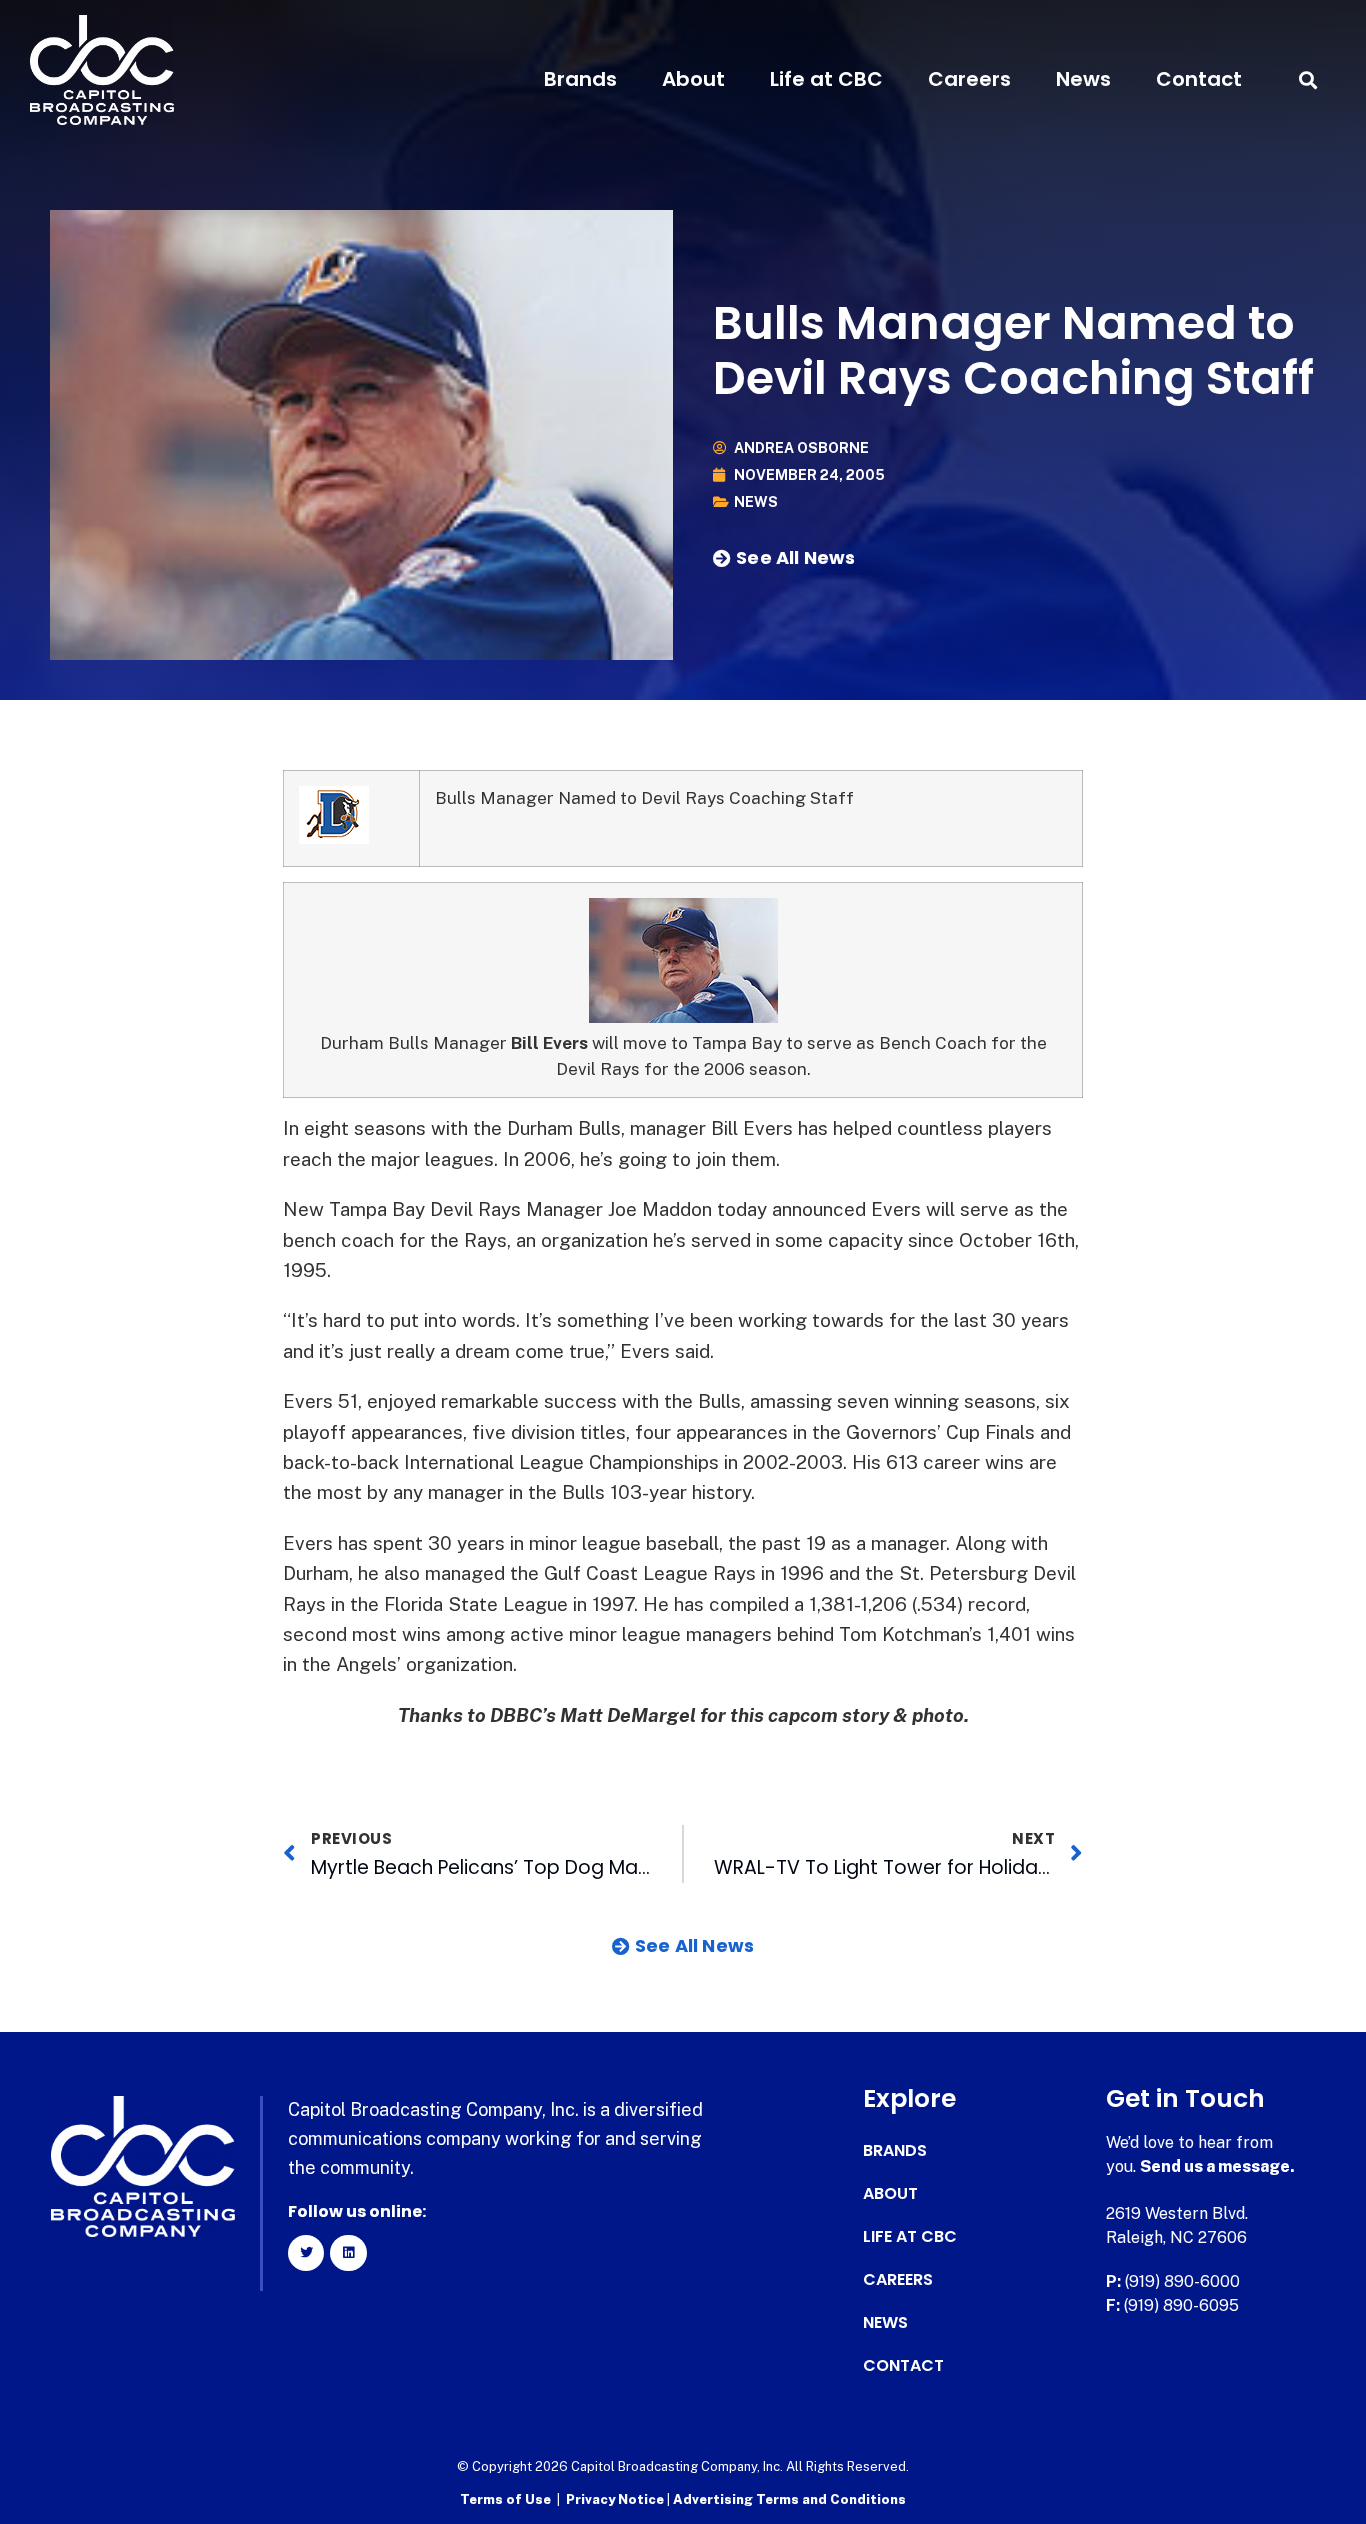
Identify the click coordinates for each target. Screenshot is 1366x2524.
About (693, 79)
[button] (1308, 79)
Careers (969, 79)
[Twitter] (306, 2253)
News (1083, 79)
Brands (580, 79)
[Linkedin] (348, 2253)
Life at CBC (826, 79)
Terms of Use (505, 2499)
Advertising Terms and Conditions (789, 2499)
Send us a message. (1217, 2166)
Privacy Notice (616, 2499)
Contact (1199, 79)
